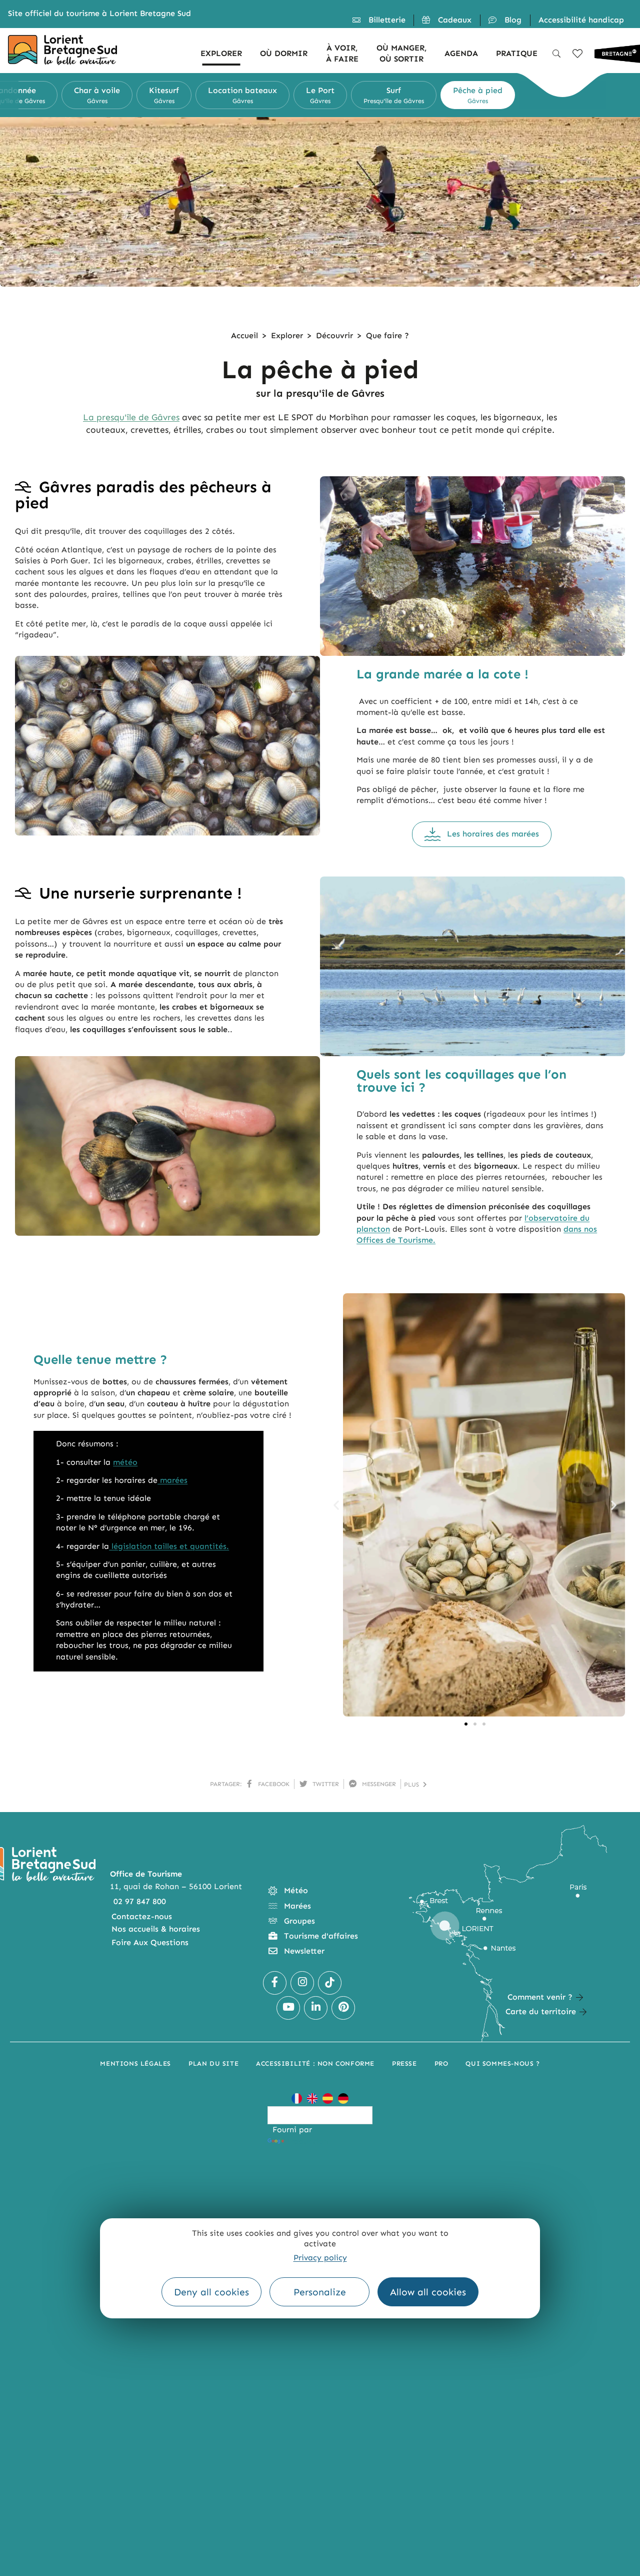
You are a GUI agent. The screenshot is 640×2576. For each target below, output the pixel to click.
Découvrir (334, 335)
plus (413, 1785)
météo (125, 1462)
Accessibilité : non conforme (315, 2063)
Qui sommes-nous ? (502, 2063)
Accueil (244, 335)
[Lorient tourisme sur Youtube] (288, 2008)
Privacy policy (320, 2258)
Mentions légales (135, 2063)
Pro (441, 2063)
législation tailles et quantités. (169, 1546)
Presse (404, 2063)
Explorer (287, 335)
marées (172, 1480)
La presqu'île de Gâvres (131, 417)
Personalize (320, 2292)
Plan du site (213, 2063)
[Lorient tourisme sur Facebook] (275, 1983)
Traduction (307, 2141)
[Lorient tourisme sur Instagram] (302, 1983)
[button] (9, 95)
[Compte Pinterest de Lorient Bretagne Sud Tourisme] (343, 2008)
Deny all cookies (211, 2292)
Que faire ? (387, 335)
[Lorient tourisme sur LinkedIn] (316, 2008)
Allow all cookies (428, 2292)
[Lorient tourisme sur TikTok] (330, 1983)
